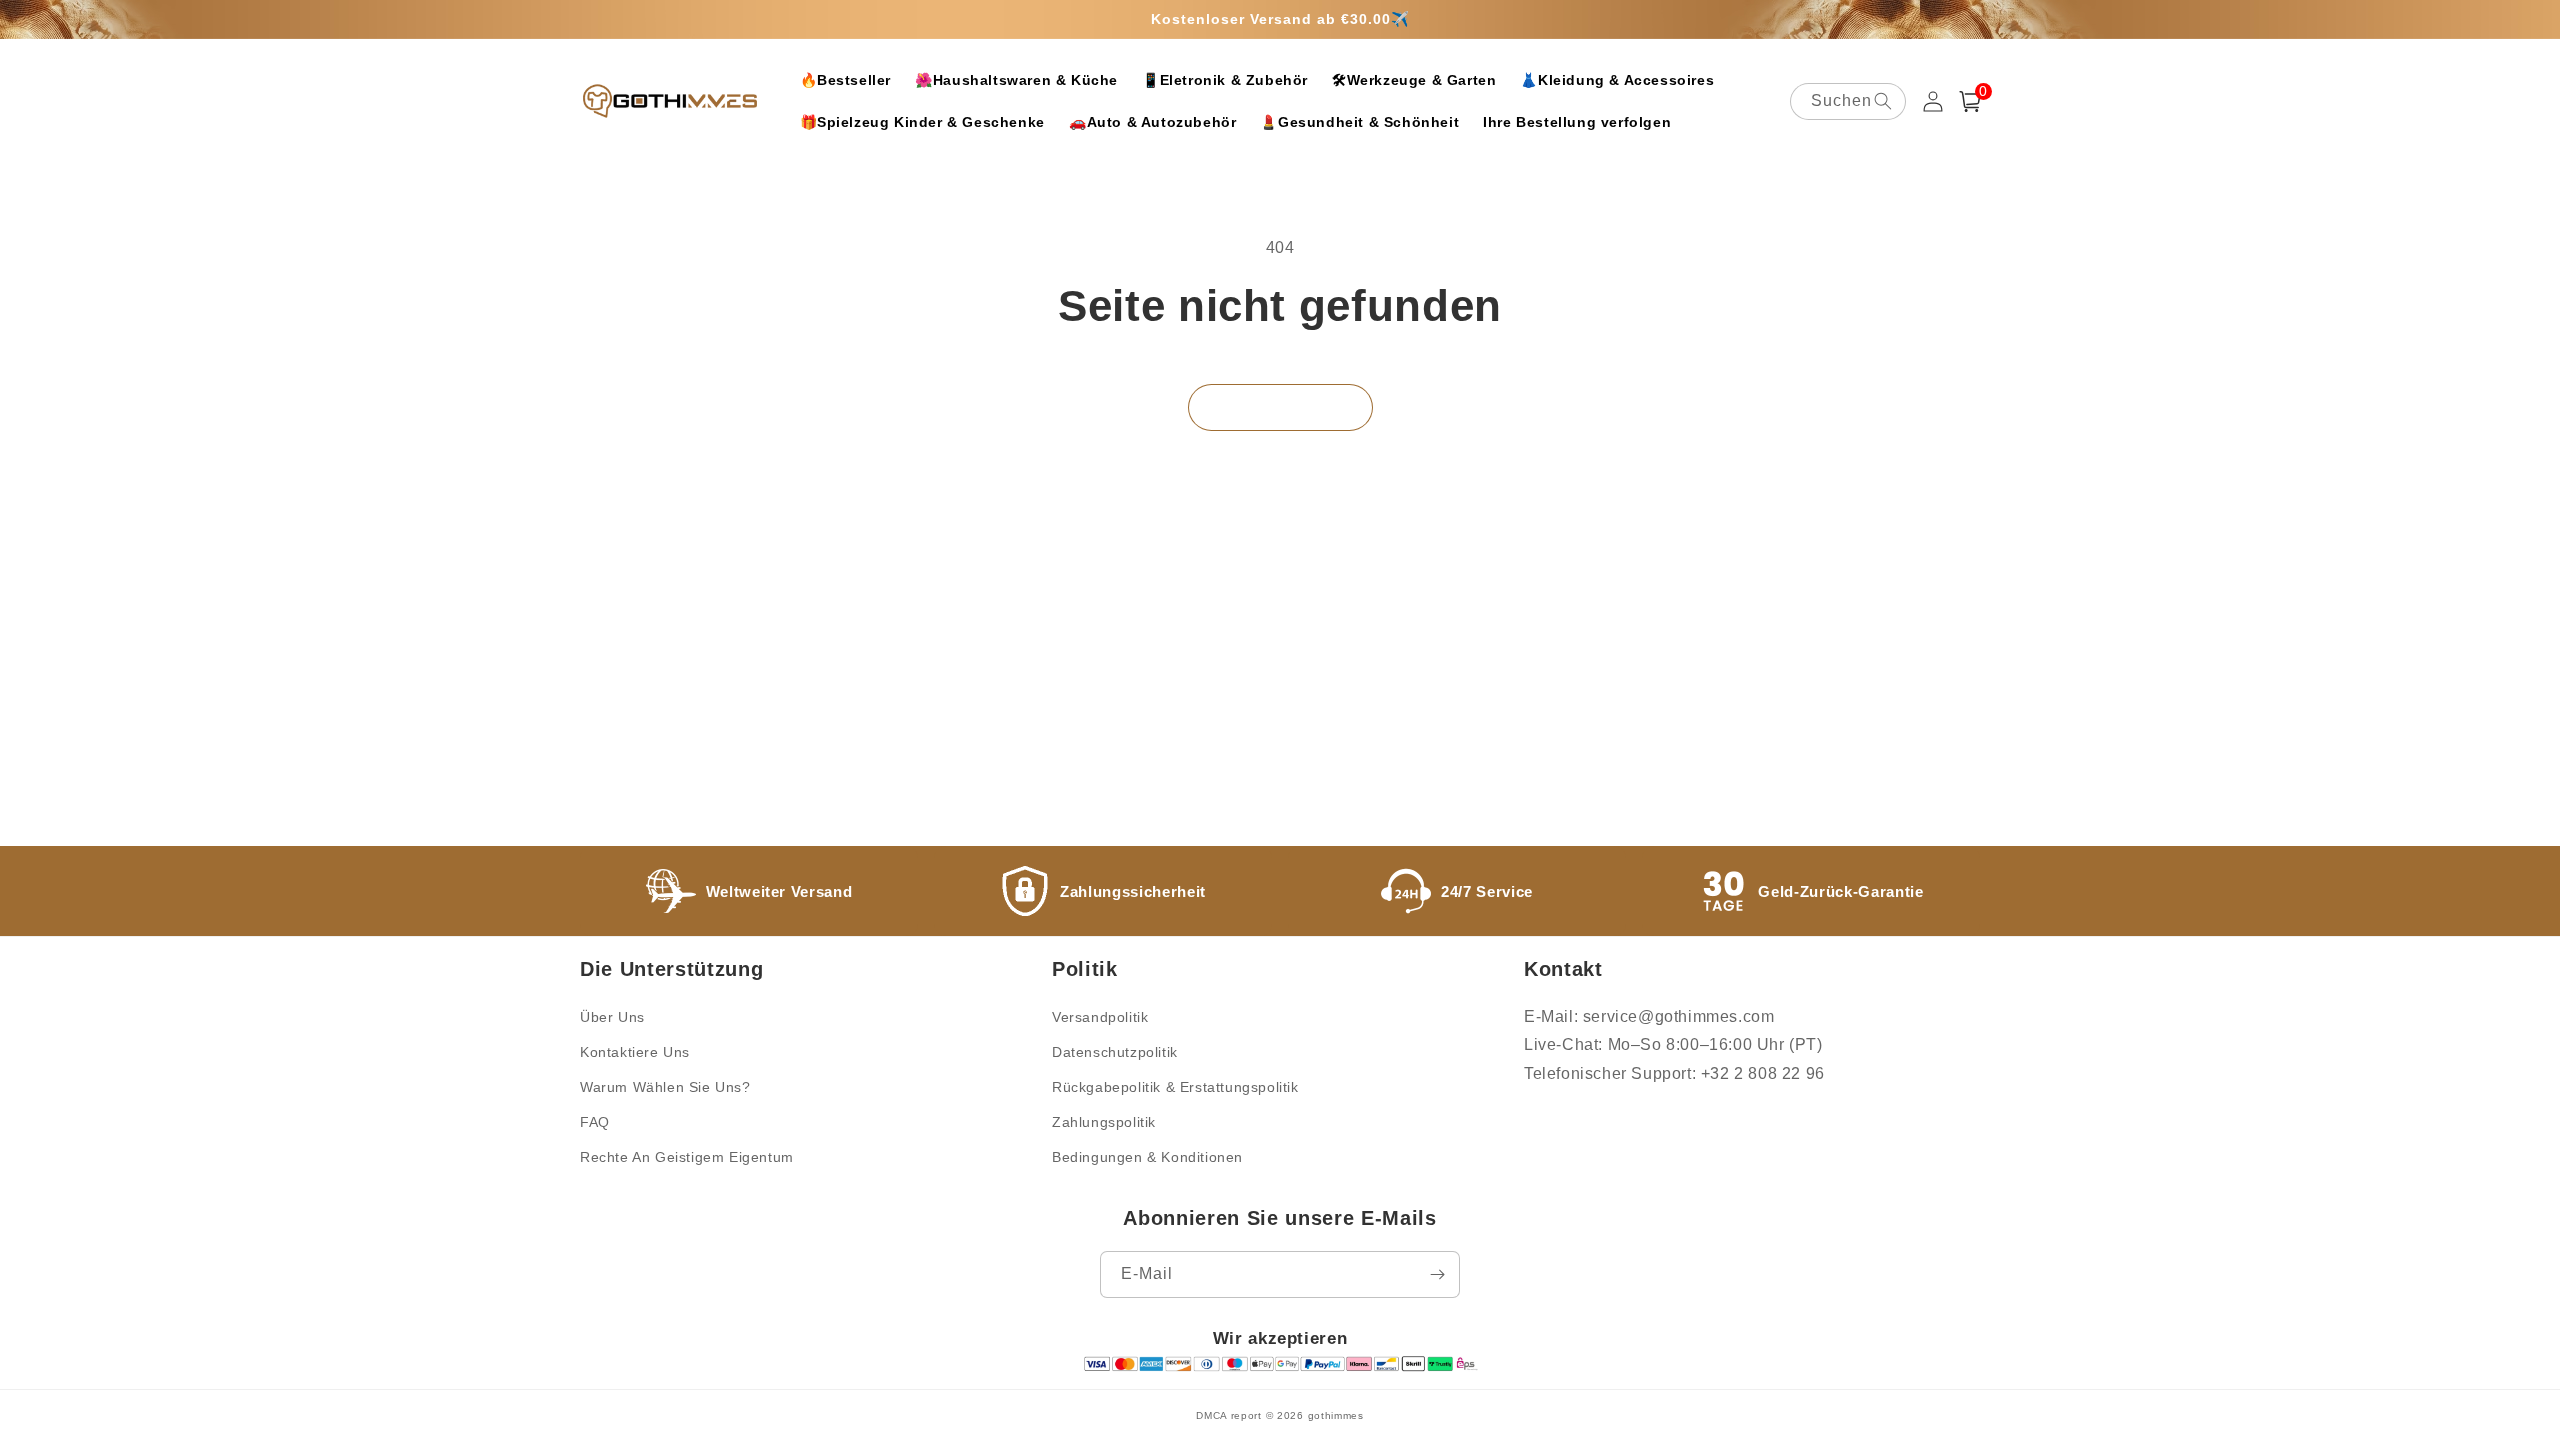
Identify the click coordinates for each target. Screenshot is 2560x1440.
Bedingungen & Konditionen (1147, 1157)
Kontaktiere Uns (635, 1052)
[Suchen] (1883, 101)
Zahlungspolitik (1104, 1122)
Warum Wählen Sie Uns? (665, 1087)
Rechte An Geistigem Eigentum (687, 1157)
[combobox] (1848, 101)
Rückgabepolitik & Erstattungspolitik (1175, 1087)
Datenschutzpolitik (1115, 1052)
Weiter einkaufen (1280, 407)
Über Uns (612, 1017)
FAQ (595, 1122)
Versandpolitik (1100, 1017)
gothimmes (1336, 1415)
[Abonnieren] (1437, 1274)
